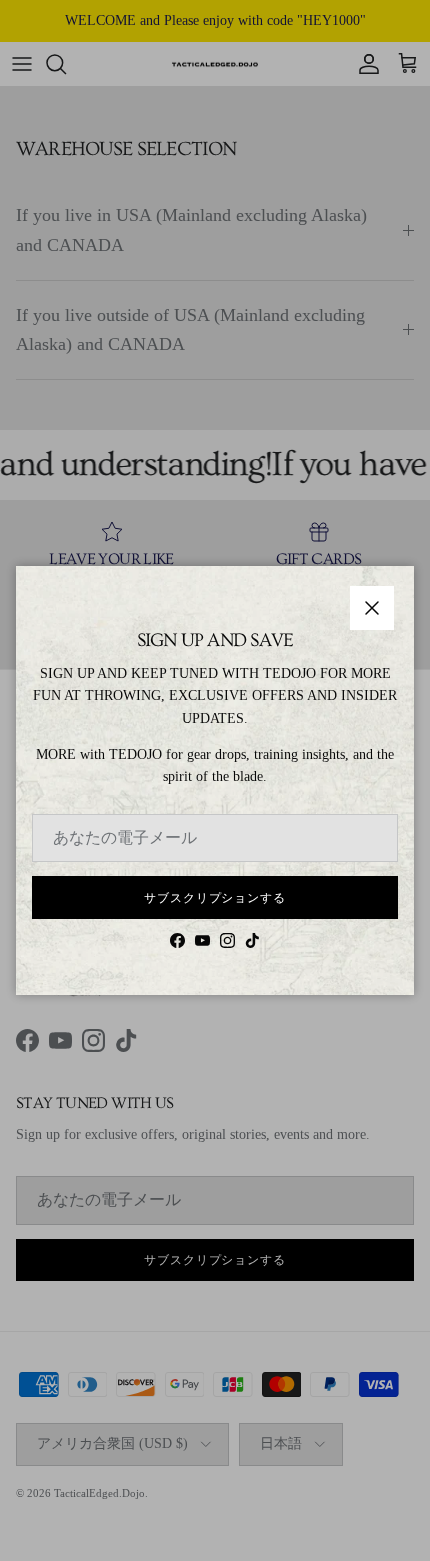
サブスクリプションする (215, 898)
